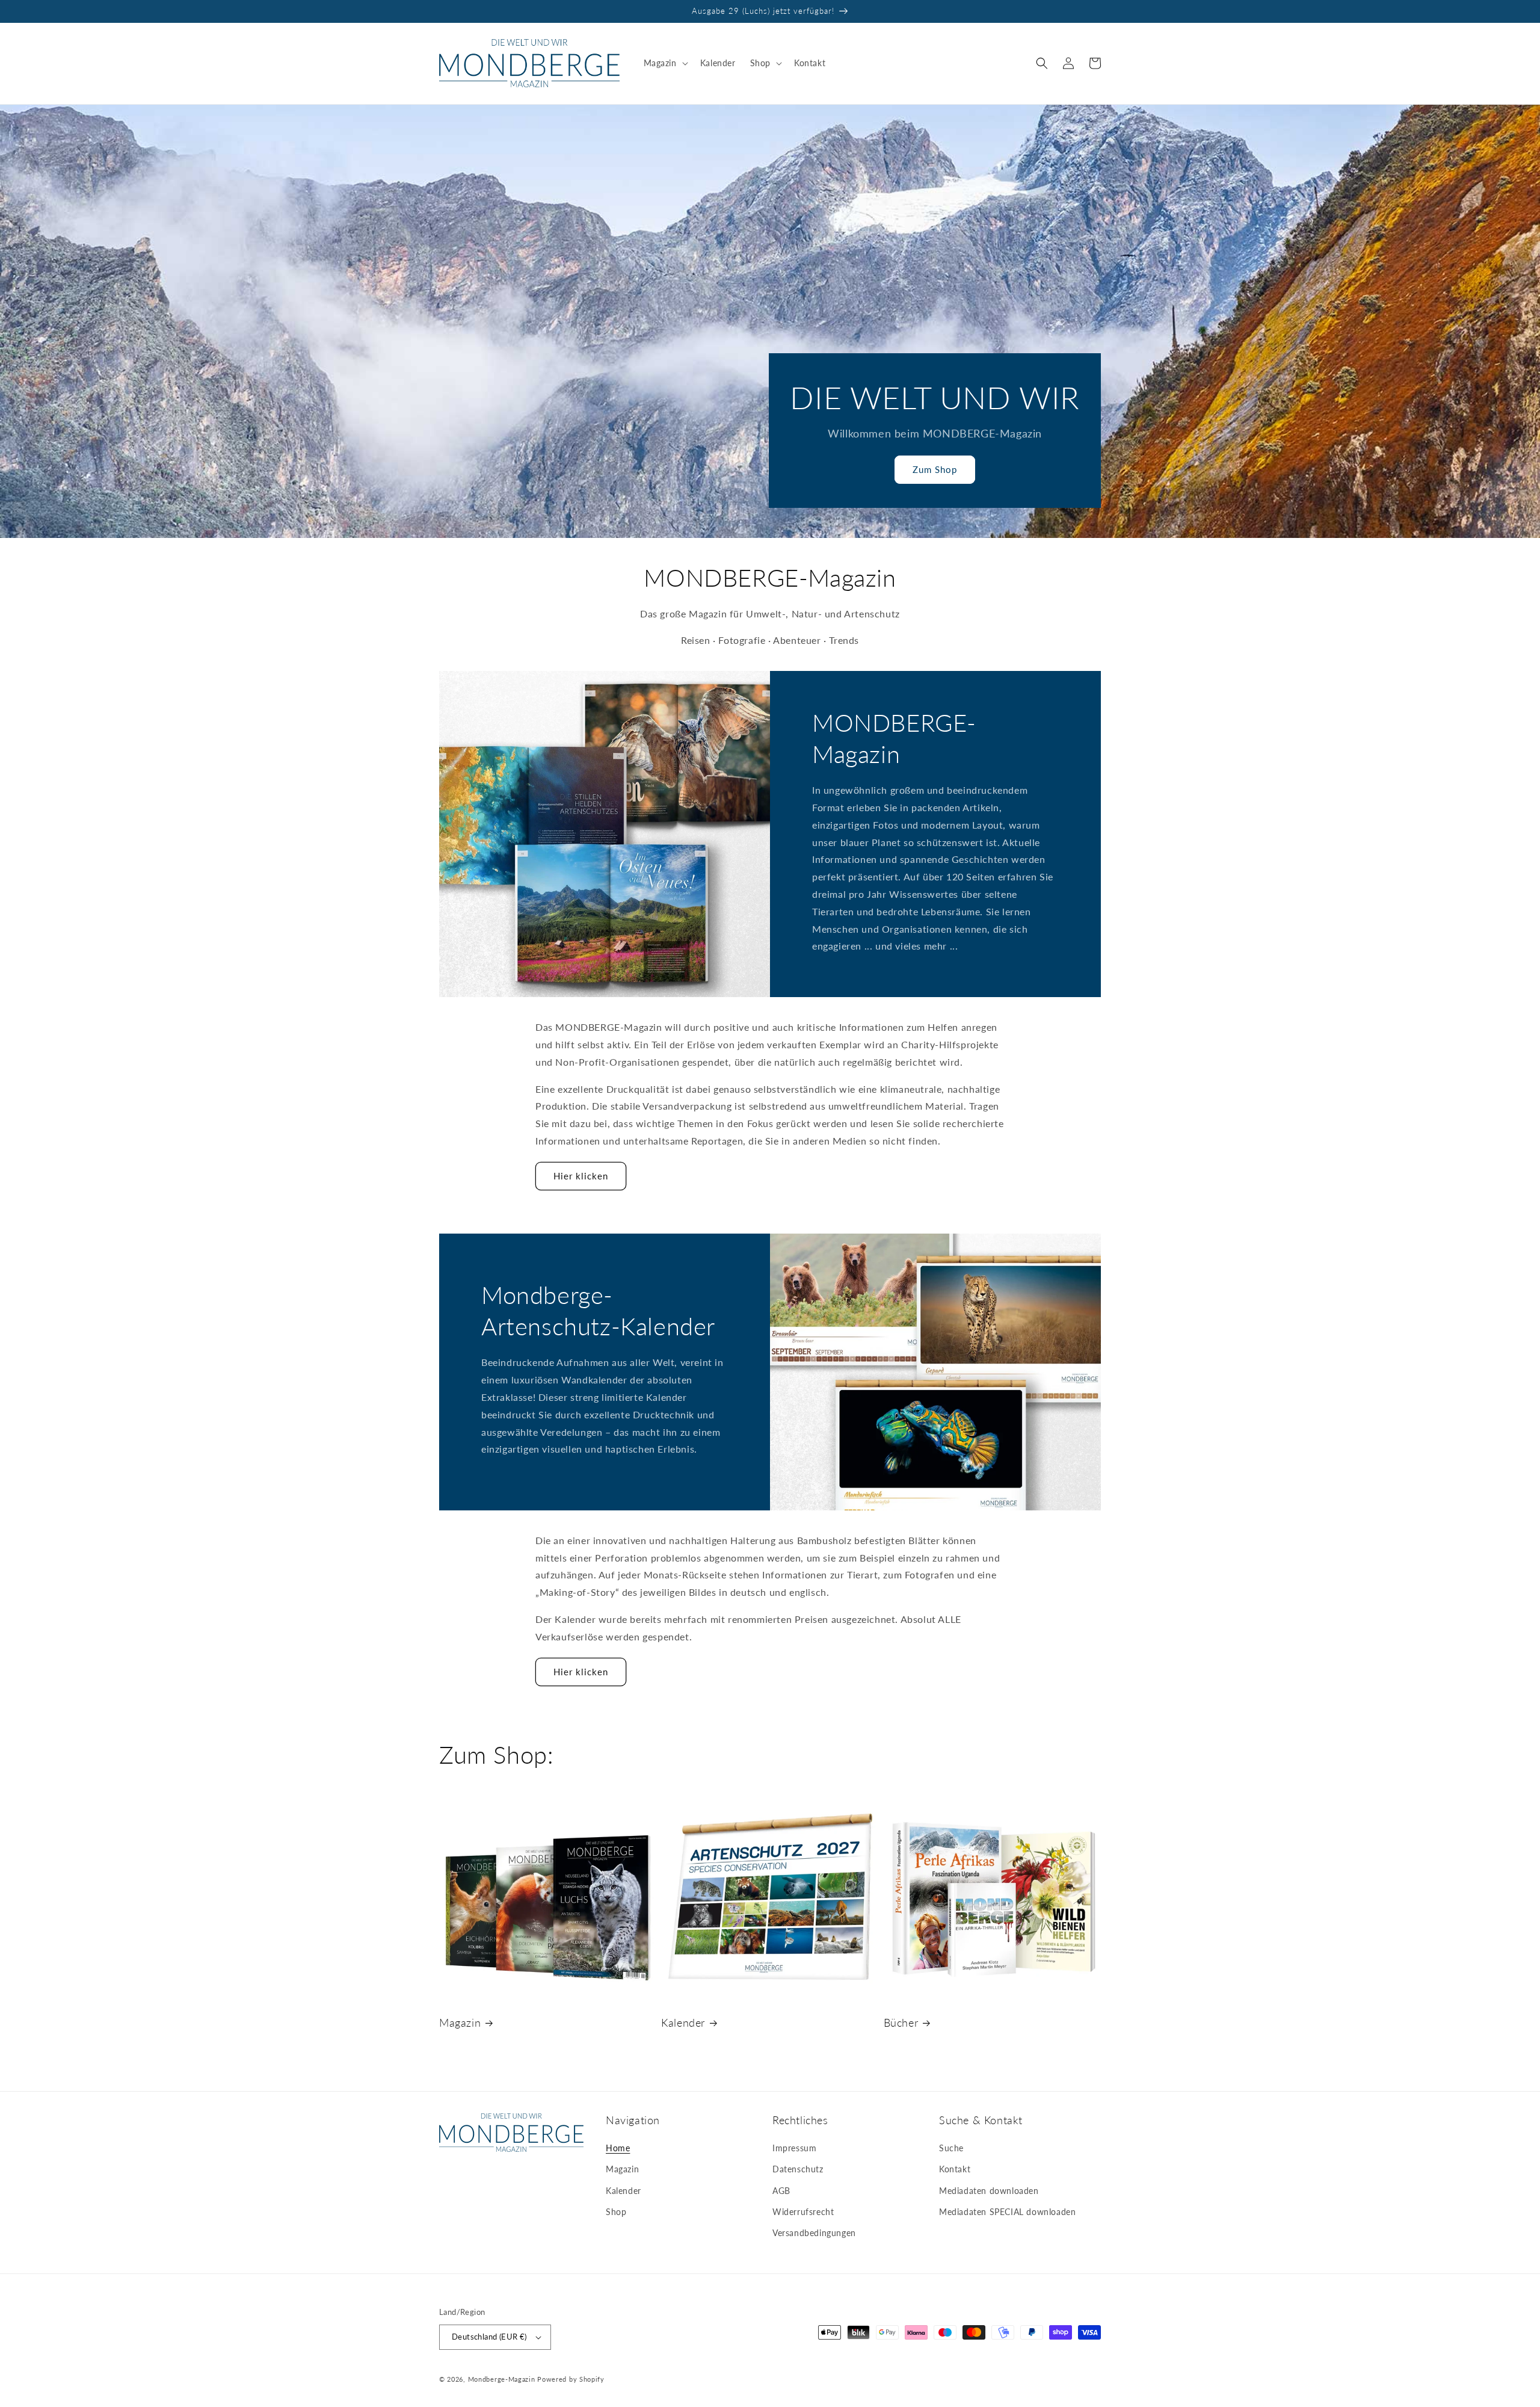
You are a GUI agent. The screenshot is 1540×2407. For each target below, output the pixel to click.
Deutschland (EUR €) (489, 2337)
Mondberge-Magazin (502, 2379)
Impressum (794, 2148)
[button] (665, 63)
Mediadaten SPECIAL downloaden (1007, 2212)
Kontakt (955, 2169)
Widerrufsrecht (803, 2212)
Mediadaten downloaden (989, 2191)
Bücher (901, 2022)
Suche (951, 2148)
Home (618, 2148)
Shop (616, 2212)
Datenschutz (798, 2169)
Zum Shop (935, 469)
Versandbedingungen (814, 2233)
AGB (781, 2191)
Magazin (460, 2022)
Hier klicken (581, 1176)
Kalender (683, 2022)
